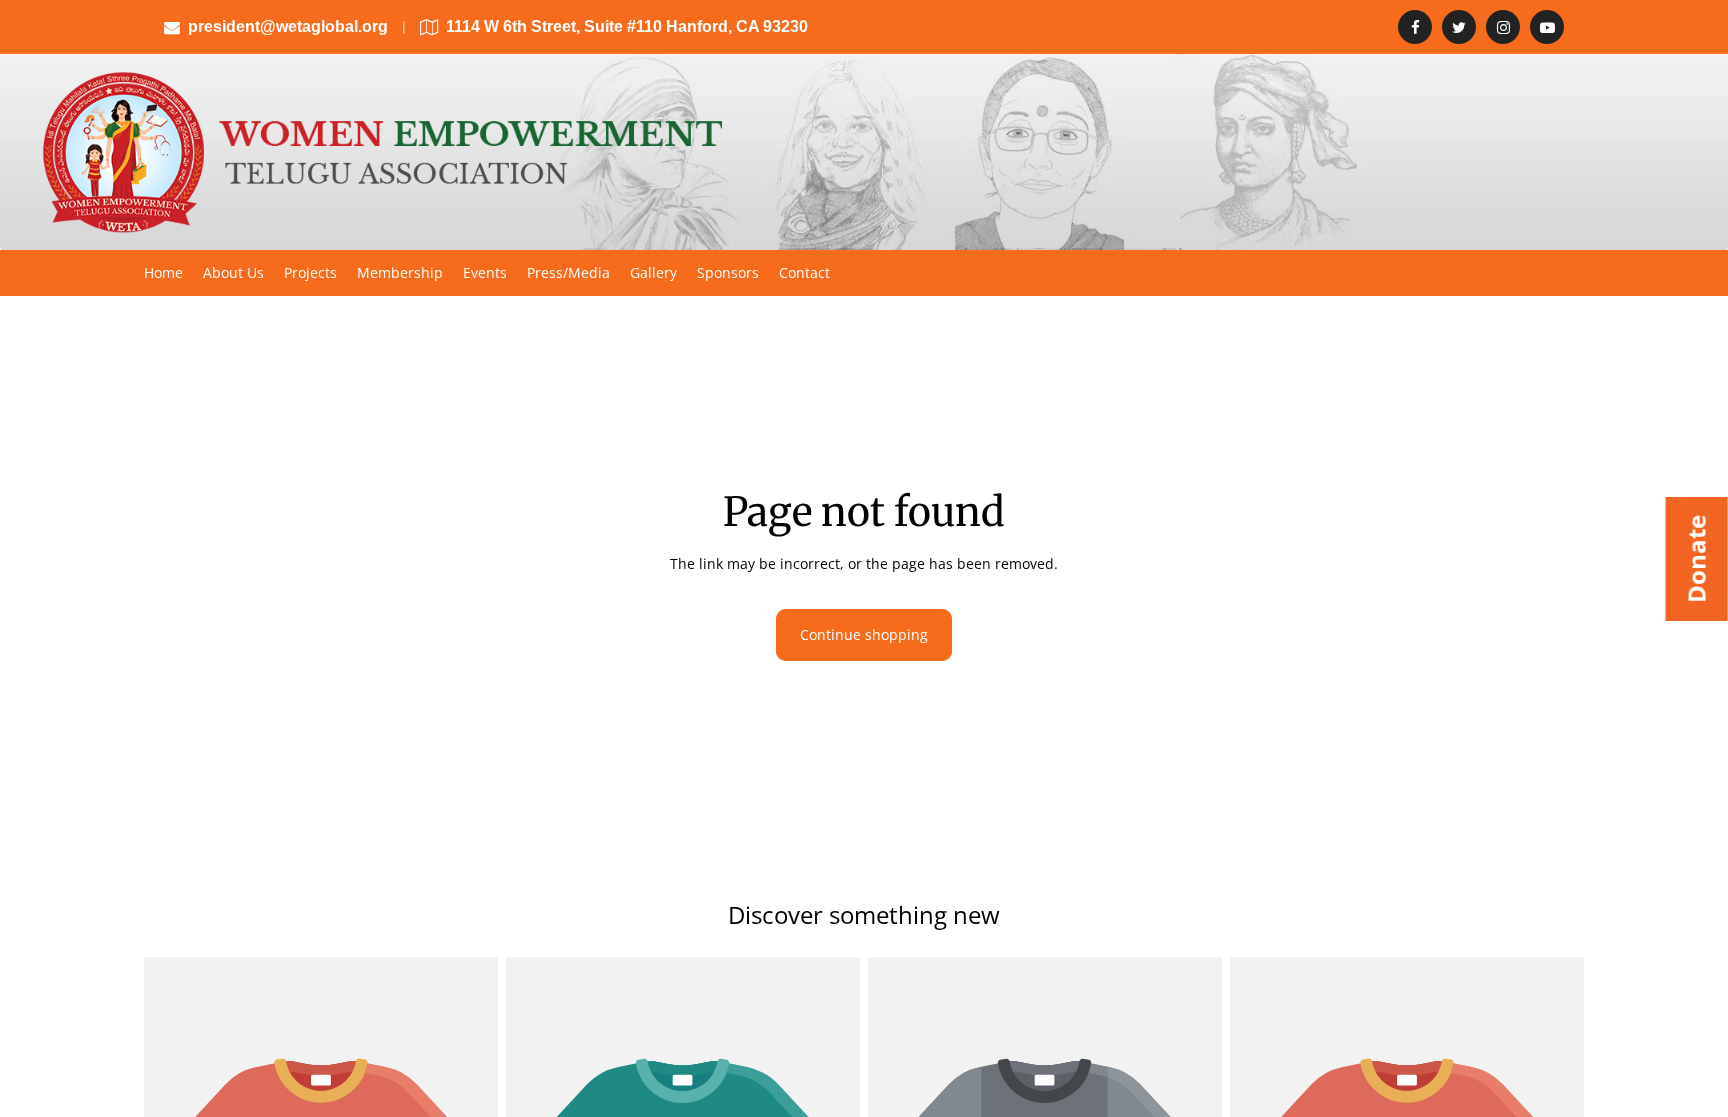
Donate (1696, 559)
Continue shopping (864, 634)
